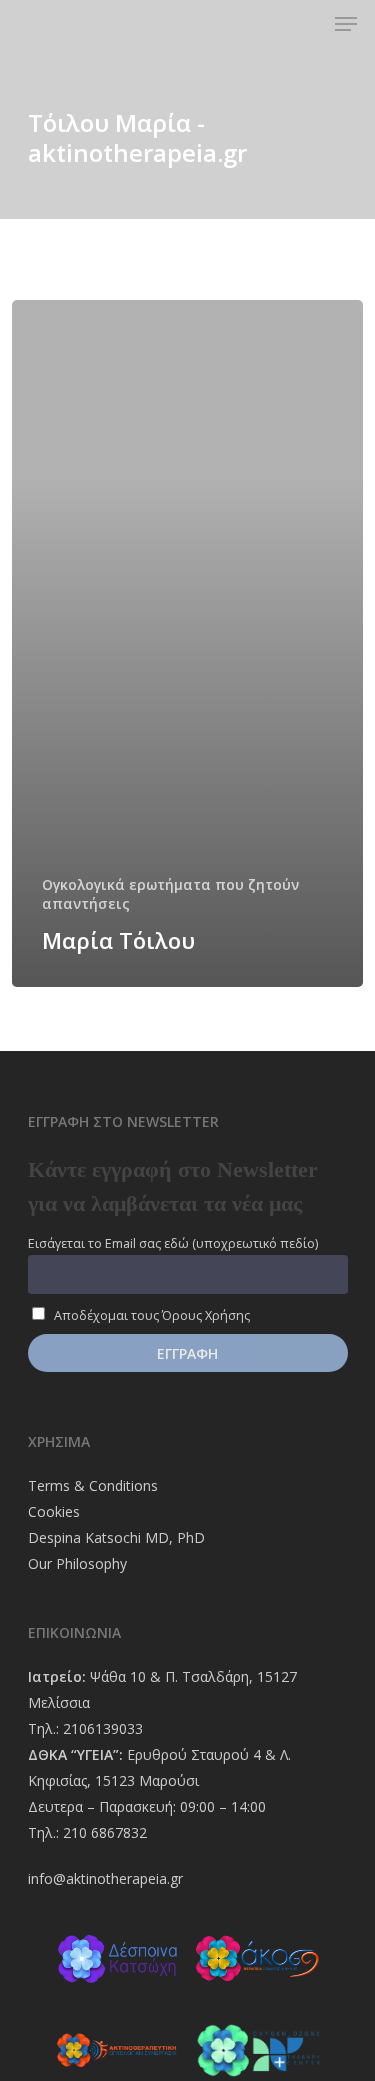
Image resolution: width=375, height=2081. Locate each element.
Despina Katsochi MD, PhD (116, 1537)
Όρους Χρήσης (206, 1315)
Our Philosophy (77, 1563)
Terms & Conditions (93, 1485)
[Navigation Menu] (346, 24)
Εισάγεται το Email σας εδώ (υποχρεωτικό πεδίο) (173, 1243)
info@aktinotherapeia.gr (105, 1878)
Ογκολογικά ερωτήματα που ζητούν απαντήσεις (170, 894)
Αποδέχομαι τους (150, 1315)
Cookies (54, 1511)
